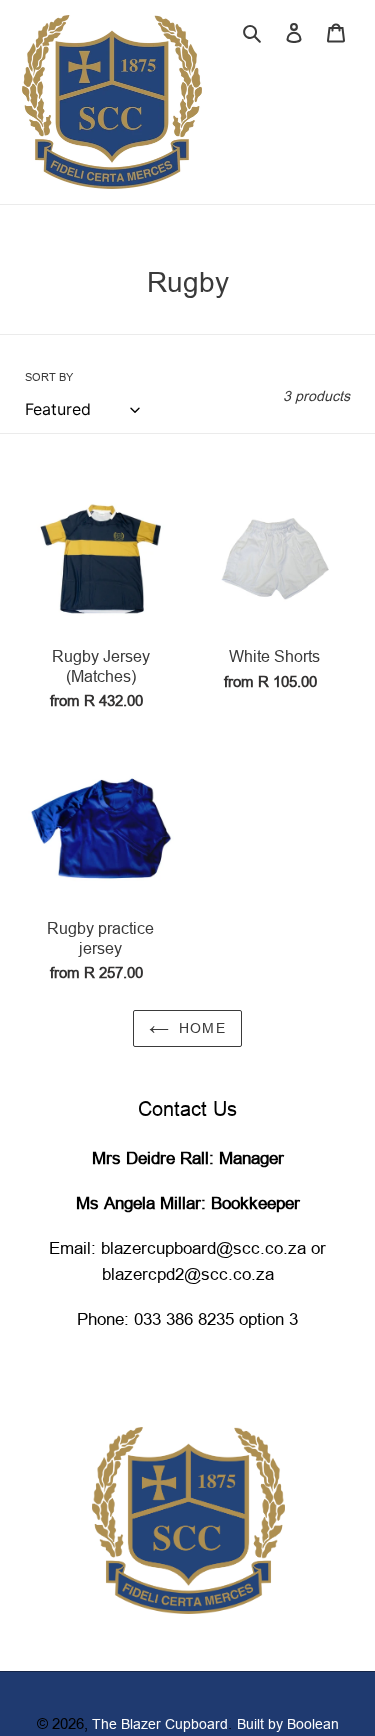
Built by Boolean (288, 1724)
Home (202, 1028)
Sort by (49, 377)
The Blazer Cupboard (160, 1724)
